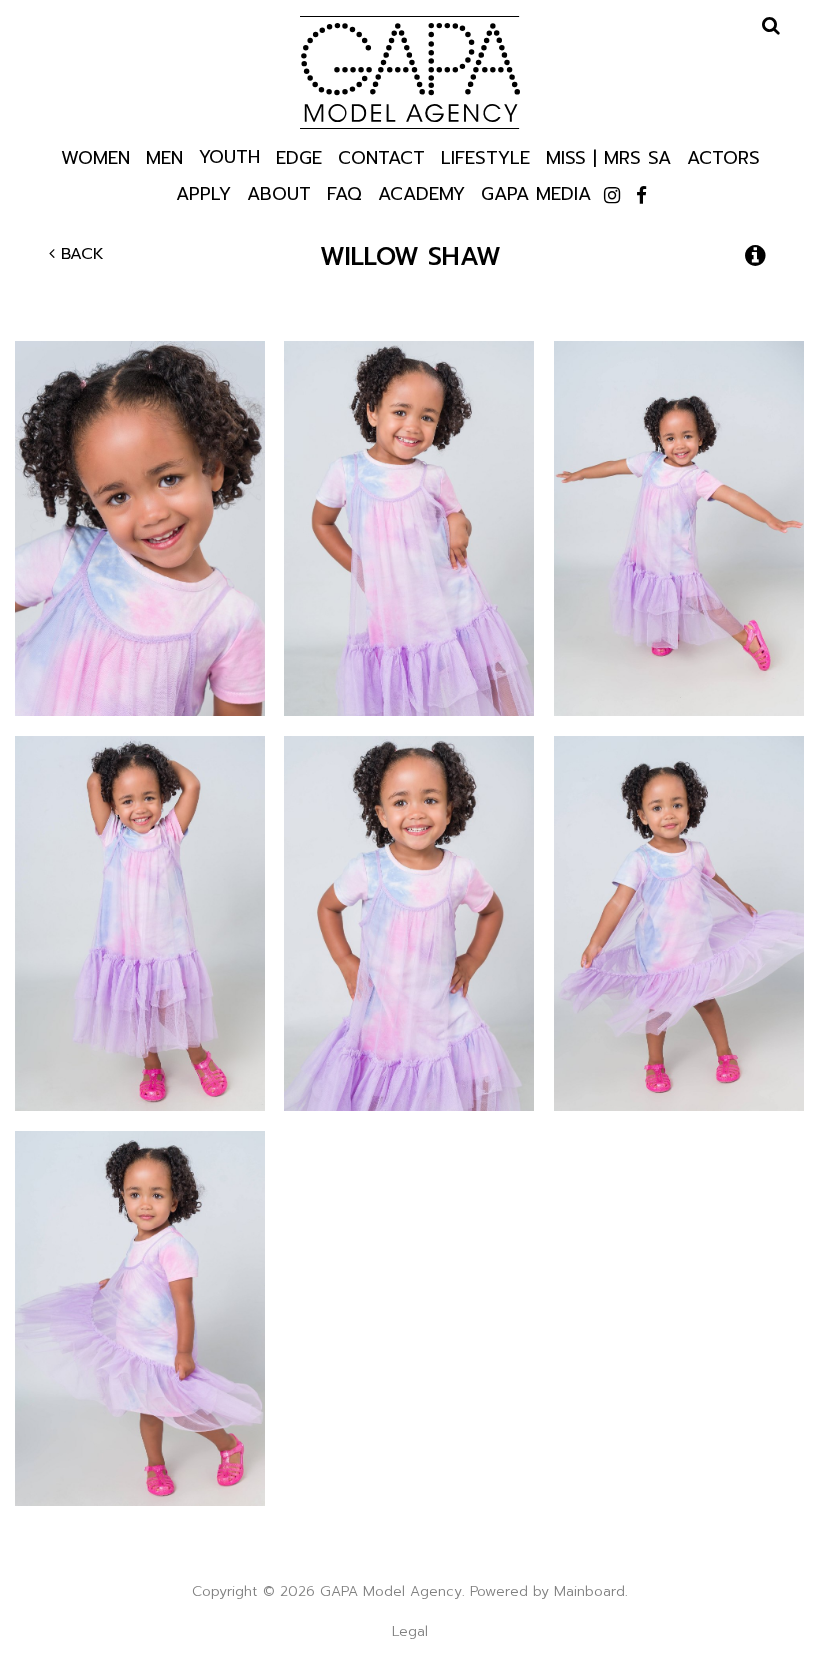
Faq (344, 192)
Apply (203, 192)
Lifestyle (485, 156)
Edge (299, 156)
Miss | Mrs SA (608, 156)
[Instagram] (612, 196)
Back (79, 254)
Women (95, 156)
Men (164, 156)
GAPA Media (536, 192)
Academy (421, 192)
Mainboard (589, 1591)
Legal (410, 1631)
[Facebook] (641, 196)
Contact (381, 156)
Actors (723, 156)
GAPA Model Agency (410, 72)
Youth (229, 156)
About (279, 192)
